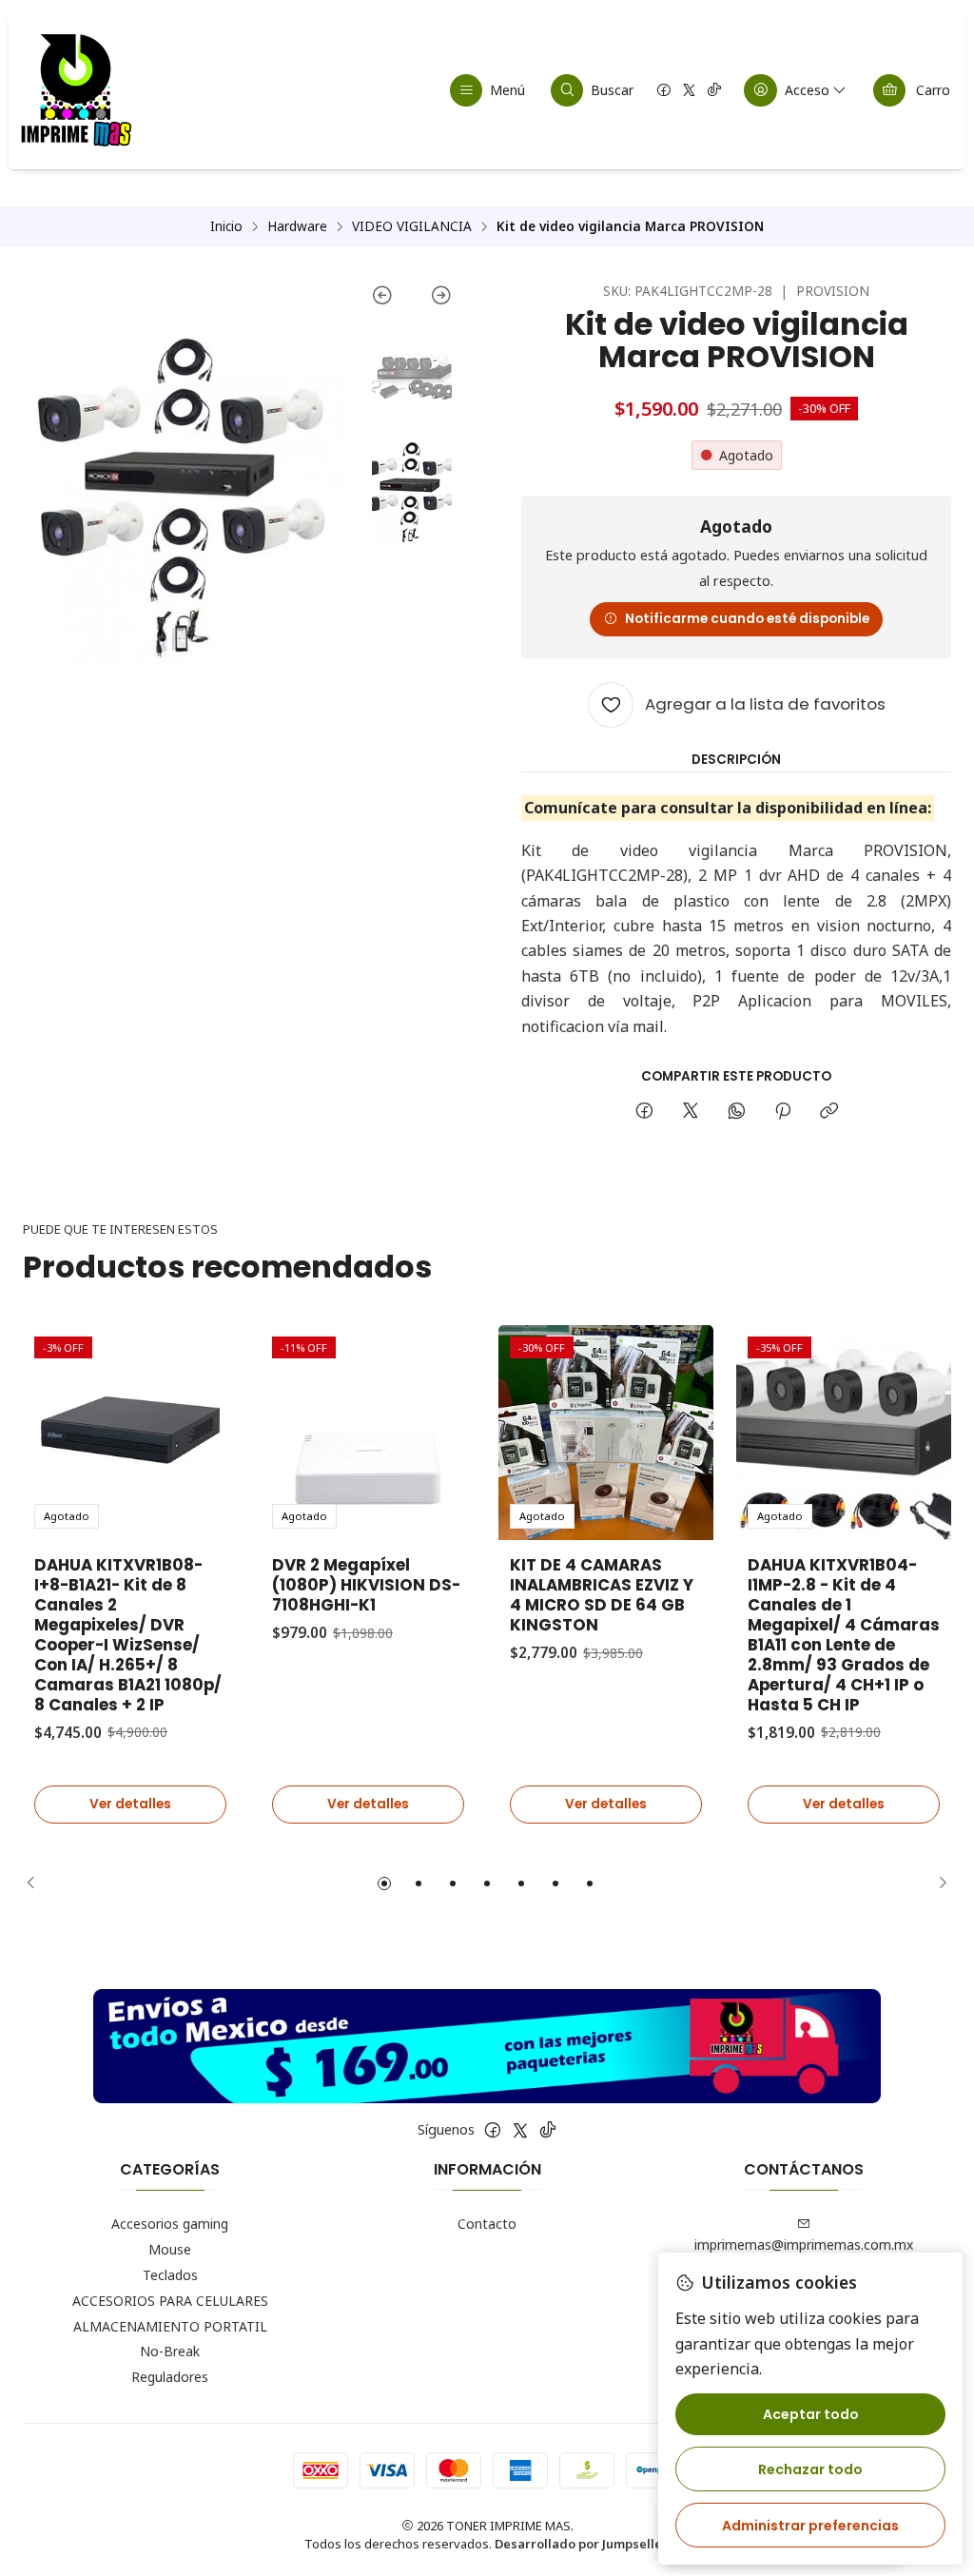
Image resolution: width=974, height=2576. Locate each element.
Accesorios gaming (170, 2224)
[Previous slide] (391, 299)
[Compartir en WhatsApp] (737, 1112)
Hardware (297, 226)
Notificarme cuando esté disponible (747, 619)
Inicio (226, 226)
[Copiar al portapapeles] (829, 1112)
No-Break (170, 2351)
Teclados (170, 2275)
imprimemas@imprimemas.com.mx (804, 2244)
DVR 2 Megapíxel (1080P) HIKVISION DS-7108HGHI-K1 (366, 1585)
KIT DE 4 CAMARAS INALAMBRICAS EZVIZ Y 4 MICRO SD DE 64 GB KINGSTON (602, 1595)
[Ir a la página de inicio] (76, 90)
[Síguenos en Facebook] (664, 91)
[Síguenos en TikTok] (714, 91)
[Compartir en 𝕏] (691, 1112)
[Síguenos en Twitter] (689, 91)
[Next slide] (432, 299)
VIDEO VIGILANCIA (412, 226)
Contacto (487, 2224)
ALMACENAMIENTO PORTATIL (170, 2326)
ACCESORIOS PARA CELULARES (170, 2301)
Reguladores (170, 2377)
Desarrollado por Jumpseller (581, 2544)
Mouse (170, 2249)
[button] (384, 1883)
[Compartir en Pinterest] (783, 1112)
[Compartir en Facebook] (644, 1112)
